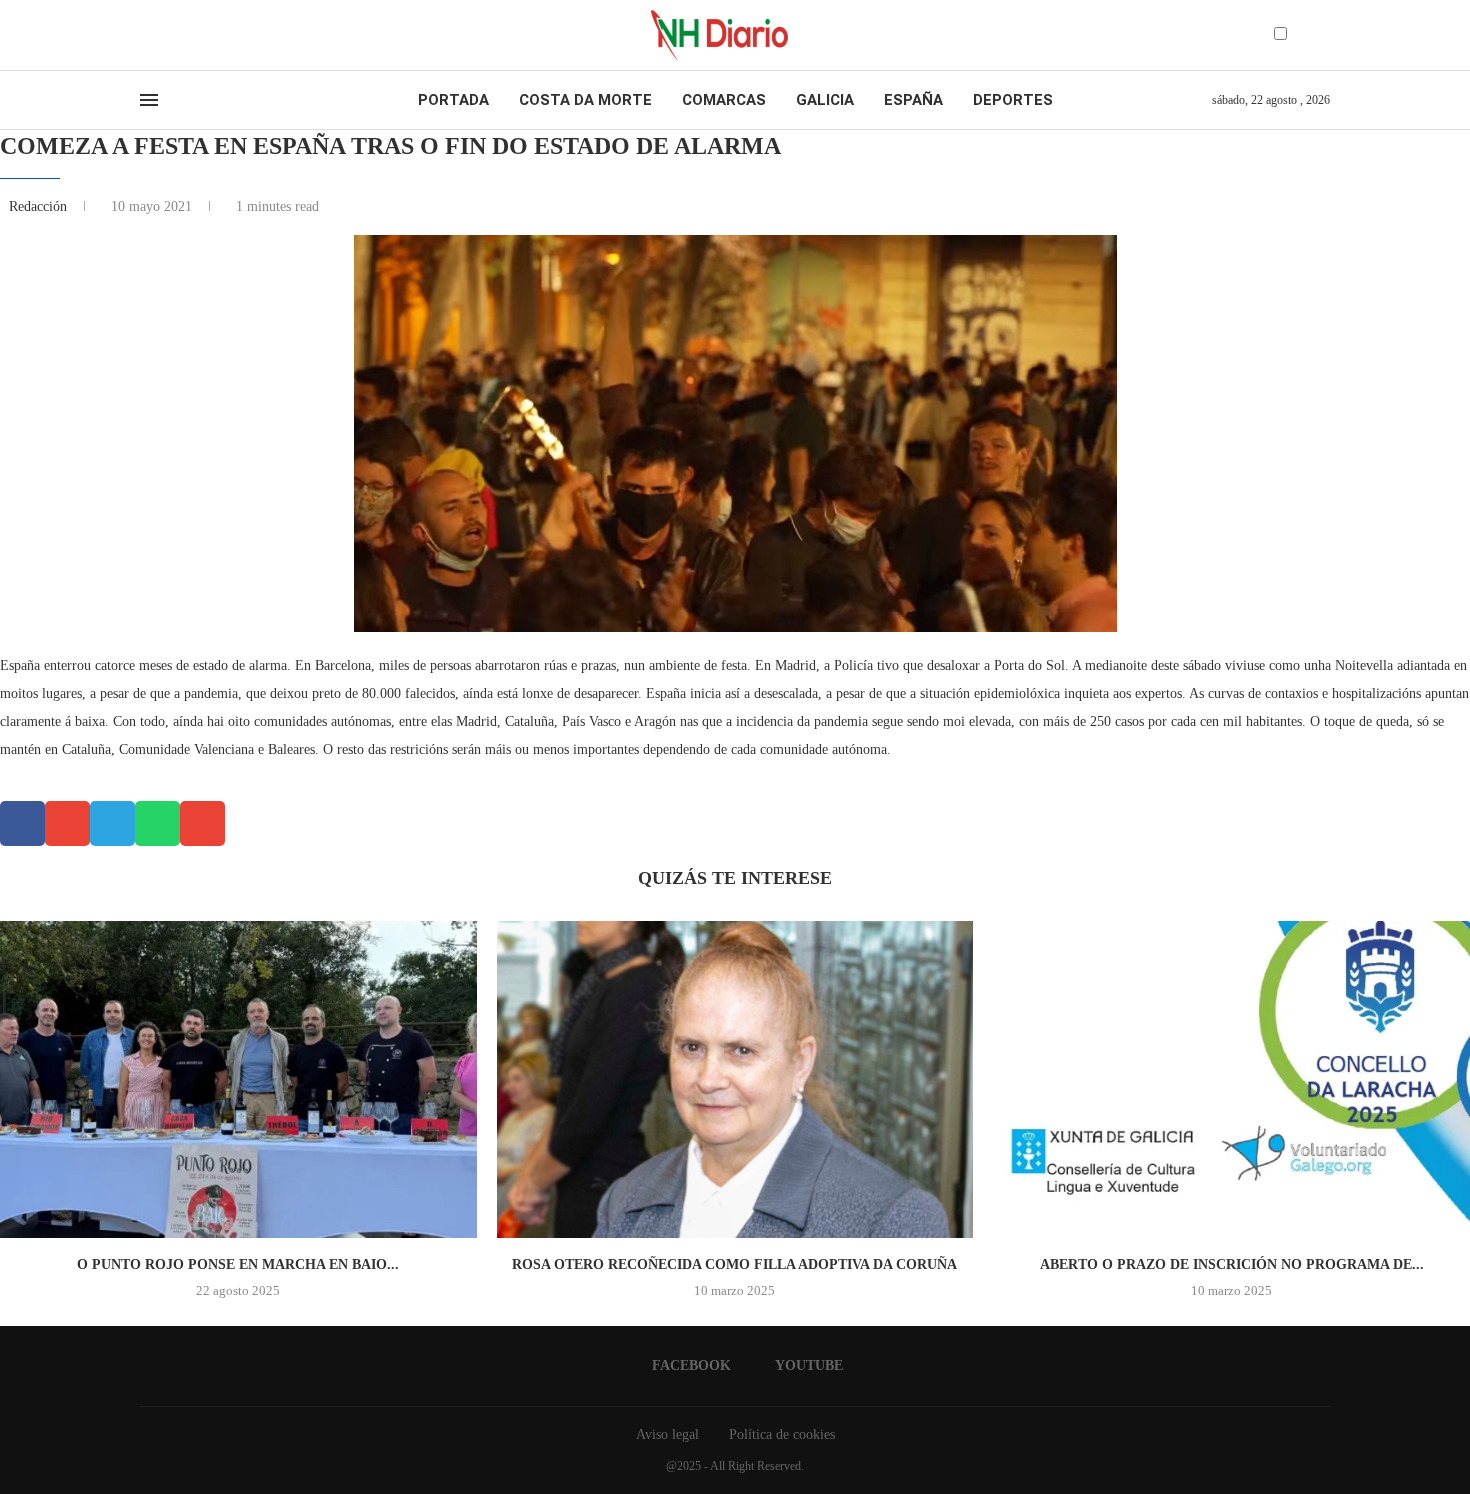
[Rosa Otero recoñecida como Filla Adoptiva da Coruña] (735, 1080)
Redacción (40, 206)
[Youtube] (164, 35)
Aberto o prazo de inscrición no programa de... (1232, 1264)
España (913, 100)
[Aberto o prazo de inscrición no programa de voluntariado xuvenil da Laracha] (1231, 1080)
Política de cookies (782, 1434)
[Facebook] (146, 35)
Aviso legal (667, 1434)
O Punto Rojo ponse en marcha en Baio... (238, 1264)
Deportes (1013, 100)
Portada (453, 100)
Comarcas (724, 100)
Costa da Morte (585, 100)
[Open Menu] (149, 100)
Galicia (825, 100)
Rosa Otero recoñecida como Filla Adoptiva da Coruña (734, 1264)
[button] (22, 823)
